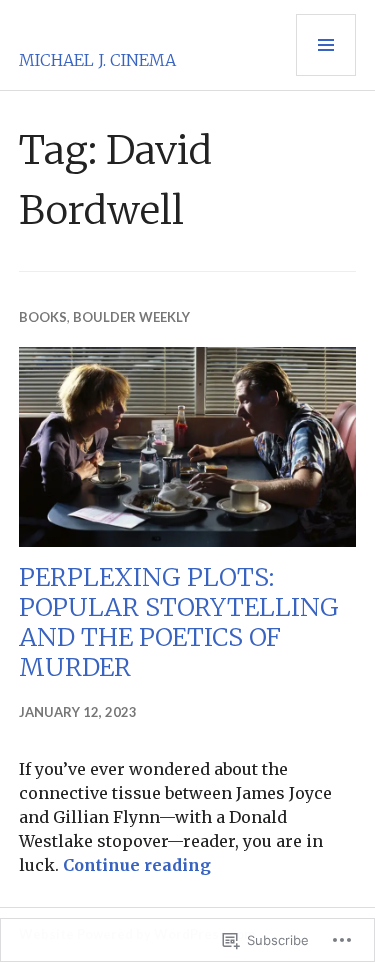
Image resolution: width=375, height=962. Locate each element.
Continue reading (137, 865)
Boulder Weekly (131, 317)
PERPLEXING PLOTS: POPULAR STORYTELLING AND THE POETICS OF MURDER (179, 622)
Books (43, 317)
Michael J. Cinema (97, 60)
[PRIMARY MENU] (326, 45)
